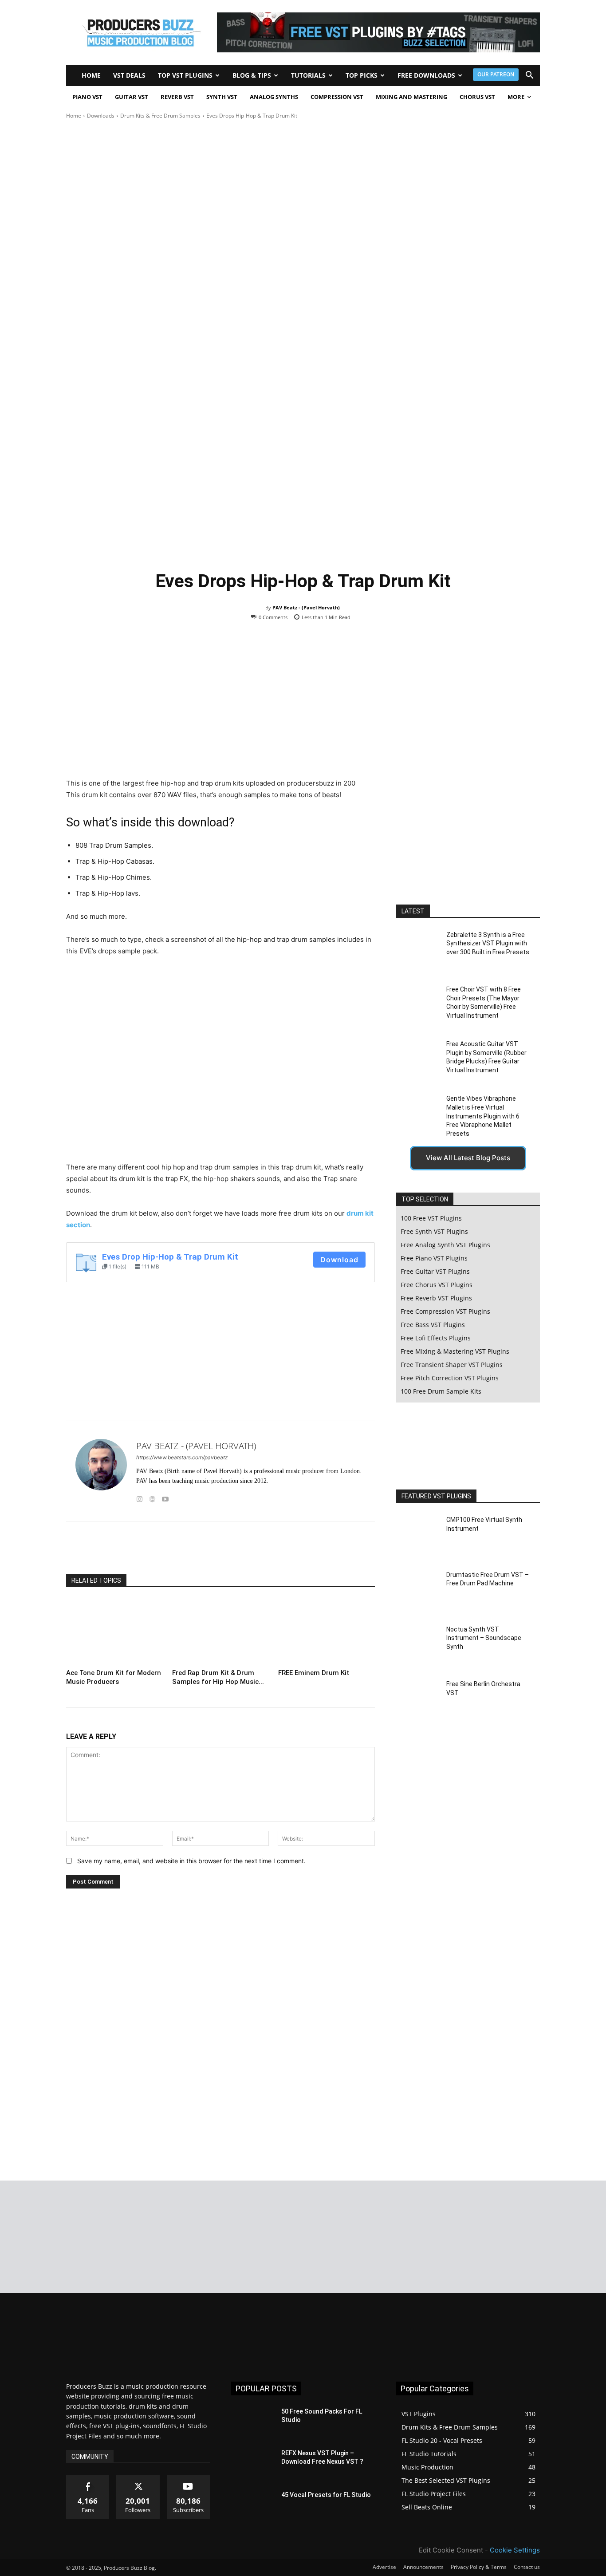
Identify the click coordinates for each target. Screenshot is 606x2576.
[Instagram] (140, 1497)
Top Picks (362, 75)
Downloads (101, 116)
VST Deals (129, 75)
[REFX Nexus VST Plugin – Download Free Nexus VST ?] (253, 2464)
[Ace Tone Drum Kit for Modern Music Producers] (114, 1632)
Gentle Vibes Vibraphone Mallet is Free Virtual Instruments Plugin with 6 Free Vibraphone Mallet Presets (483, 1116)
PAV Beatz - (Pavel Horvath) (306, 607)
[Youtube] (165, 1497)
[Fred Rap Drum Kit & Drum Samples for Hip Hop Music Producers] (220, 1632)
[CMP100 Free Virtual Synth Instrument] (418, 1536)
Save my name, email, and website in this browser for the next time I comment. (191, 1861)
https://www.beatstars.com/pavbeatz (182, 1457)
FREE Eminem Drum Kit (314, 1673)
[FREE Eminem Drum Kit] (327, 1632)
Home (91, 75)
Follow (138, 2478)
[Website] (152, 1497)
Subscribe (189, 2478)
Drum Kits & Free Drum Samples (160, 116)
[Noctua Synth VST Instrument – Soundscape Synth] (418, 1646)
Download (339, 1260)
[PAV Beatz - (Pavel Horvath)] (101, 1471)
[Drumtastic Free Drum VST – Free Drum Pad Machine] (418, 1590)
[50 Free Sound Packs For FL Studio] (253, 2422)
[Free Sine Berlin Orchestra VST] (418, 1700)
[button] (529, 76)
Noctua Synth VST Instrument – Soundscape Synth (484, 1638)
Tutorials (308, 75)
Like (88, 2478)
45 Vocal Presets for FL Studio (326, 2495)
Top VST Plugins (185, 75)
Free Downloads (426, 75)
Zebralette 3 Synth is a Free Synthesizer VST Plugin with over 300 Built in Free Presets (488, 943)
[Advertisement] (303, 187)
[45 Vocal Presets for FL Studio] (253, 2506)
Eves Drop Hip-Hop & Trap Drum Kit (170, 1257)
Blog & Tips (252, 75)
